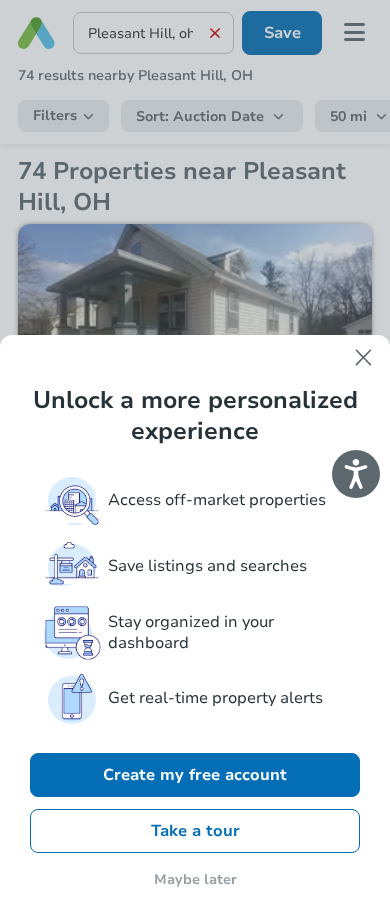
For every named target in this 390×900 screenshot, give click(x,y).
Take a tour (195, 831)
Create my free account (195, 775)
